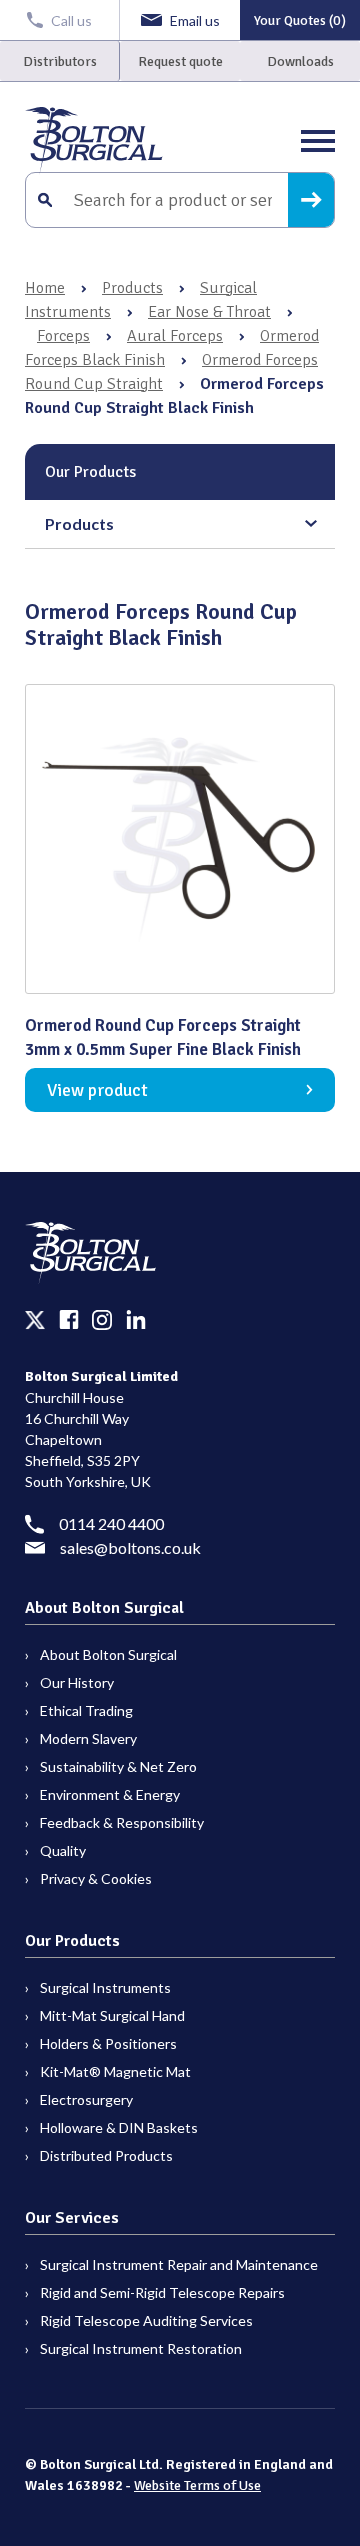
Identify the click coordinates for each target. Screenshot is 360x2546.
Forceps (63, 336)
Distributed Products (106, 2155)
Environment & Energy (110, 1794)
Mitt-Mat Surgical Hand (112, 2015)
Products (132, 288)
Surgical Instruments (105, 1987)
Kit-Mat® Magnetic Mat (115, 2071)
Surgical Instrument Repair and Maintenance (179, 2264)
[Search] (311, 200)
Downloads (300, 61)
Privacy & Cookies (96, 1878)
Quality (63, 1850)
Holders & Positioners (108, 2043)
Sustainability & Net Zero (118, 1766)
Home (45, 288)
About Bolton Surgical (108, 1654)
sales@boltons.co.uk (130, 1547)
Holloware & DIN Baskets (119, 2127)
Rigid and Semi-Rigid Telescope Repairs (162, 2292)
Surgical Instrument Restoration (141, 2348)
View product (97, 1090)
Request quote (180, 61)
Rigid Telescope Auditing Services (146, 2320)
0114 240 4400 (111, 1523)
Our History (77, 1682)
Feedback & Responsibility (122, 1822)
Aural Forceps (175, 336)
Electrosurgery (86, 2099)
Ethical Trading (86, 1710)
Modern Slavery (88, 1738)
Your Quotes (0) (300, 20)
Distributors (60, 61)
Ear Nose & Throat (209, 312)
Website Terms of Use (197, 2485)
